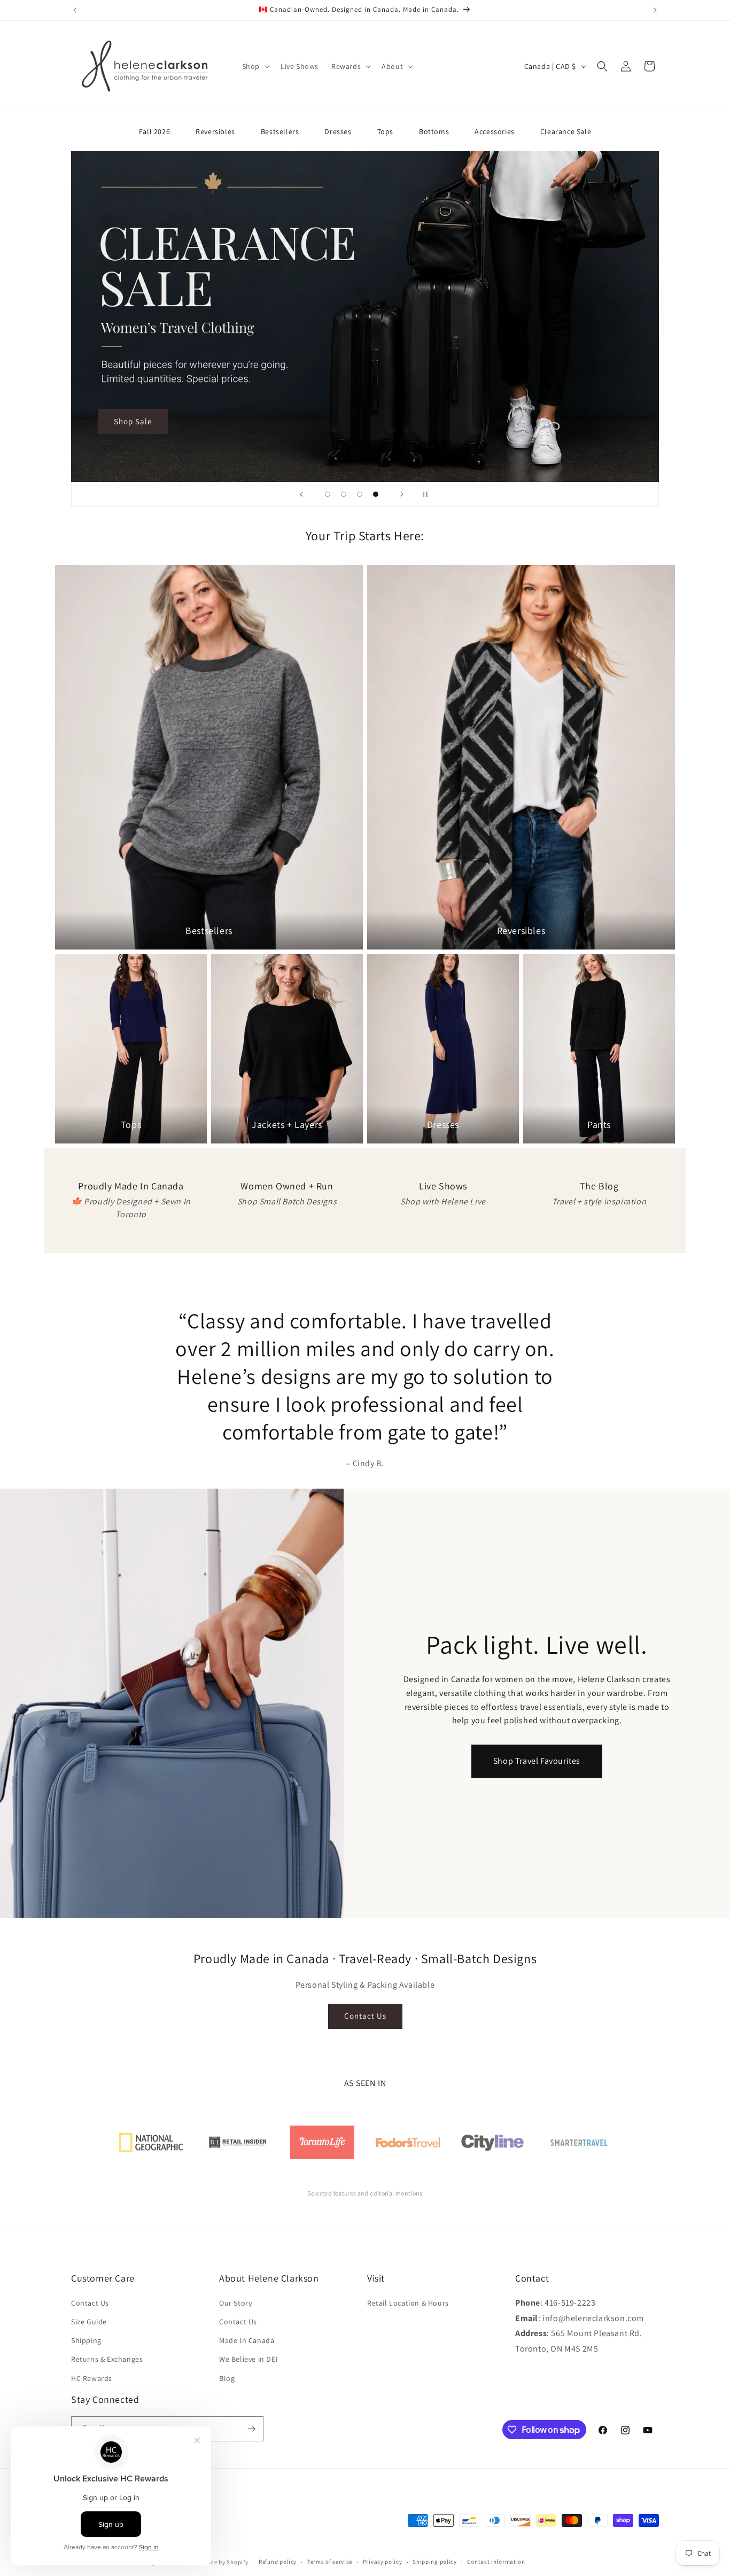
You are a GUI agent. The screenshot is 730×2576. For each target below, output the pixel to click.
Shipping (86, 2340)
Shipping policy (435, 2562)
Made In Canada (247, 2340)
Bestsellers (280, 131)
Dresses (338, 131)
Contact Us (365, 2016)
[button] (255, 66)
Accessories (495, 131)
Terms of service (330, 2562)
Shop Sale (133, 421)
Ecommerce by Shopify (216, 2562)
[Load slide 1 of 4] (328, 494)
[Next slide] (402, 494)
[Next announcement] (655, 10)
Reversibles (215, 131)
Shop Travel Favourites (537, 1761)
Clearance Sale (566, 131)
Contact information (496, 2562)
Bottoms (434, 131)
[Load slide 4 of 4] (376, 494)
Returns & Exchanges (107, 2359)
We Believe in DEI (248, 2359)
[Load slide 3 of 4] (360, 494)
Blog (227, 2378)
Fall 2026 (154, 131)
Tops (385, 131)
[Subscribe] (251, 2429)
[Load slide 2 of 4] (344, 494)
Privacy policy (383, 2562)
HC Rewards (92, 2378)
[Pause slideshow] (429, 494)
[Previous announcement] (75, 10)
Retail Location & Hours (408, 2303)
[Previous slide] (301, 494)
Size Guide (89, 2322)
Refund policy (278, 2562)
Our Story (235, 2303)
